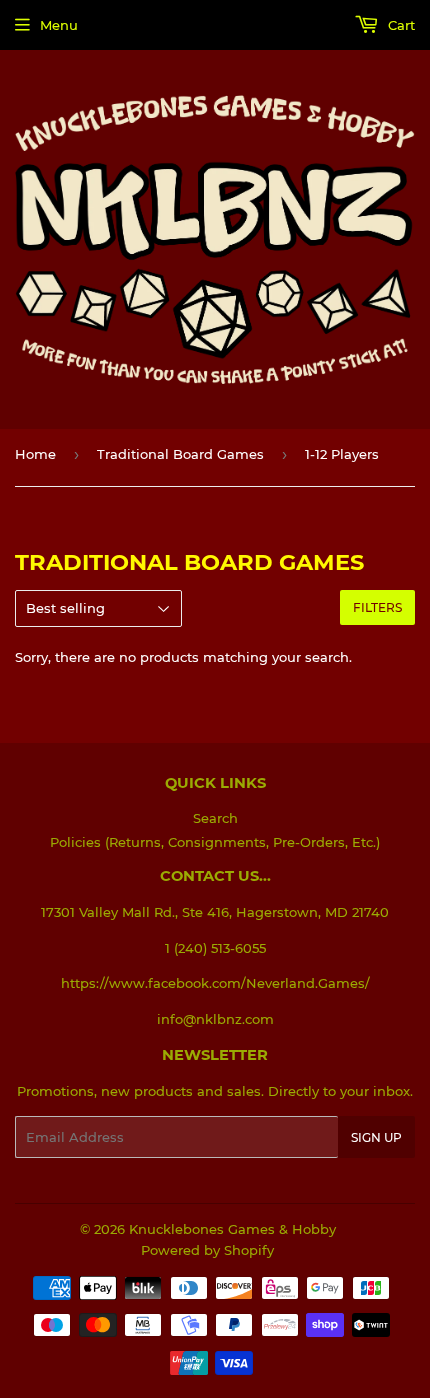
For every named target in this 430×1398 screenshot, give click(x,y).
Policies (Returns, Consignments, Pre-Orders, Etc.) (215, 842)
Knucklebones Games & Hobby (232, 1229)
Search (215, 818)
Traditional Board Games (180, 454)
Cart (399, 25)
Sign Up (376, 1137)
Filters (377, 607)
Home (35, 454)
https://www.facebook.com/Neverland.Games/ (215, 983)
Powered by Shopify (207, 1250)
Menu (59, 25)
